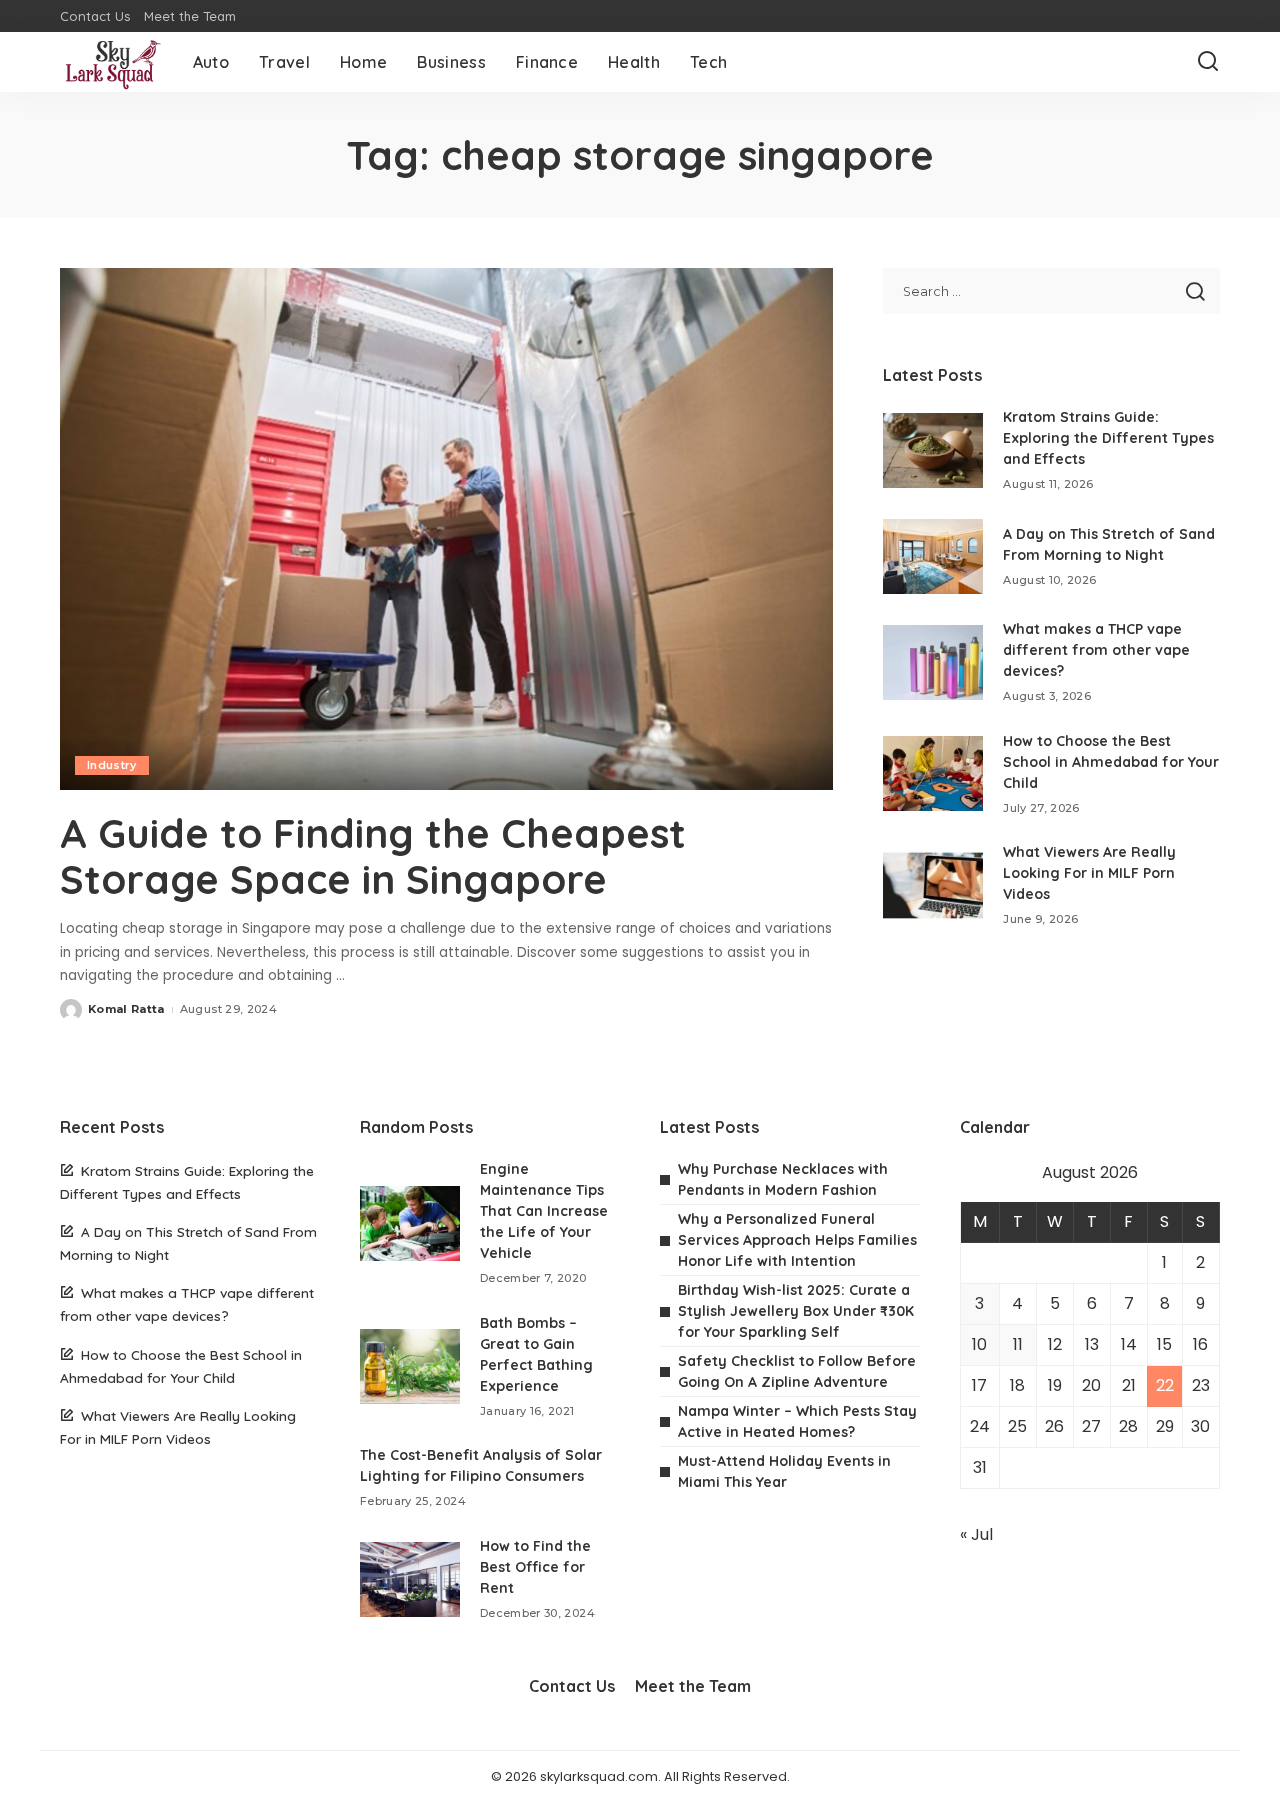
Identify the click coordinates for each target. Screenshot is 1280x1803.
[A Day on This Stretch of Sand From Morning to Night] (933, 556)
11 (1018, 1344)
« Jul (976, 1534)
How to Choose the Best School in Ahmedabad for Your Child (1111, 762)
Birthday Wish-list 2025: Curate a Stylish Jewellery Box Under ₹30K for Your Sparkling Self (796, 1311)
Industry (112, 765)
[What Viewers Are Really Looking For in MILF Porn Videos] (933, 885)
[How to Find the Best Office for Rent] (410, 1579)
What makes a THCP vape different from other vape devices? (1096, 650)
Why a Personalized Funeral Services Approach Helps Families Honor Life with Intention (797, 1240)
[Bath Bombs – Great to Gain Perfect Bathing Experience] (410, 1366)
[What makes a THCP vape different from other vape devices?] (933, 662)
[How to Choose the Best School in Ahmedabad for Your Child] (933, 773)
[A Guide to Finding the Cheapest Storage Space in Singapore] (446, 529)
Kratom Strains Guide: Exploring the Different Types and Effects (1108, 438)
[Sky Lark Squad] (111, 62)
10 (979, 1344)
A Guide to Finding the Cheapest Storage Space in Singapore (373, 856)
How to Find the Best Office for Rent (535, 1567)
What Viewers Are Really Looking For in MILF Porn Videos (1089, 873)
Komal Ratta (126, 1009)
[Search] (1208, 62)
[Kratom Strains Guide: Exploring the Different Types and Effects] (933, 450)
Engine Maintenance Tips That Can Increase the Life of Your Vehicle (544, 1211)
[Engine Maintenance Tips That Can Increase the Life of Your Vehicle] (410, 1223)
